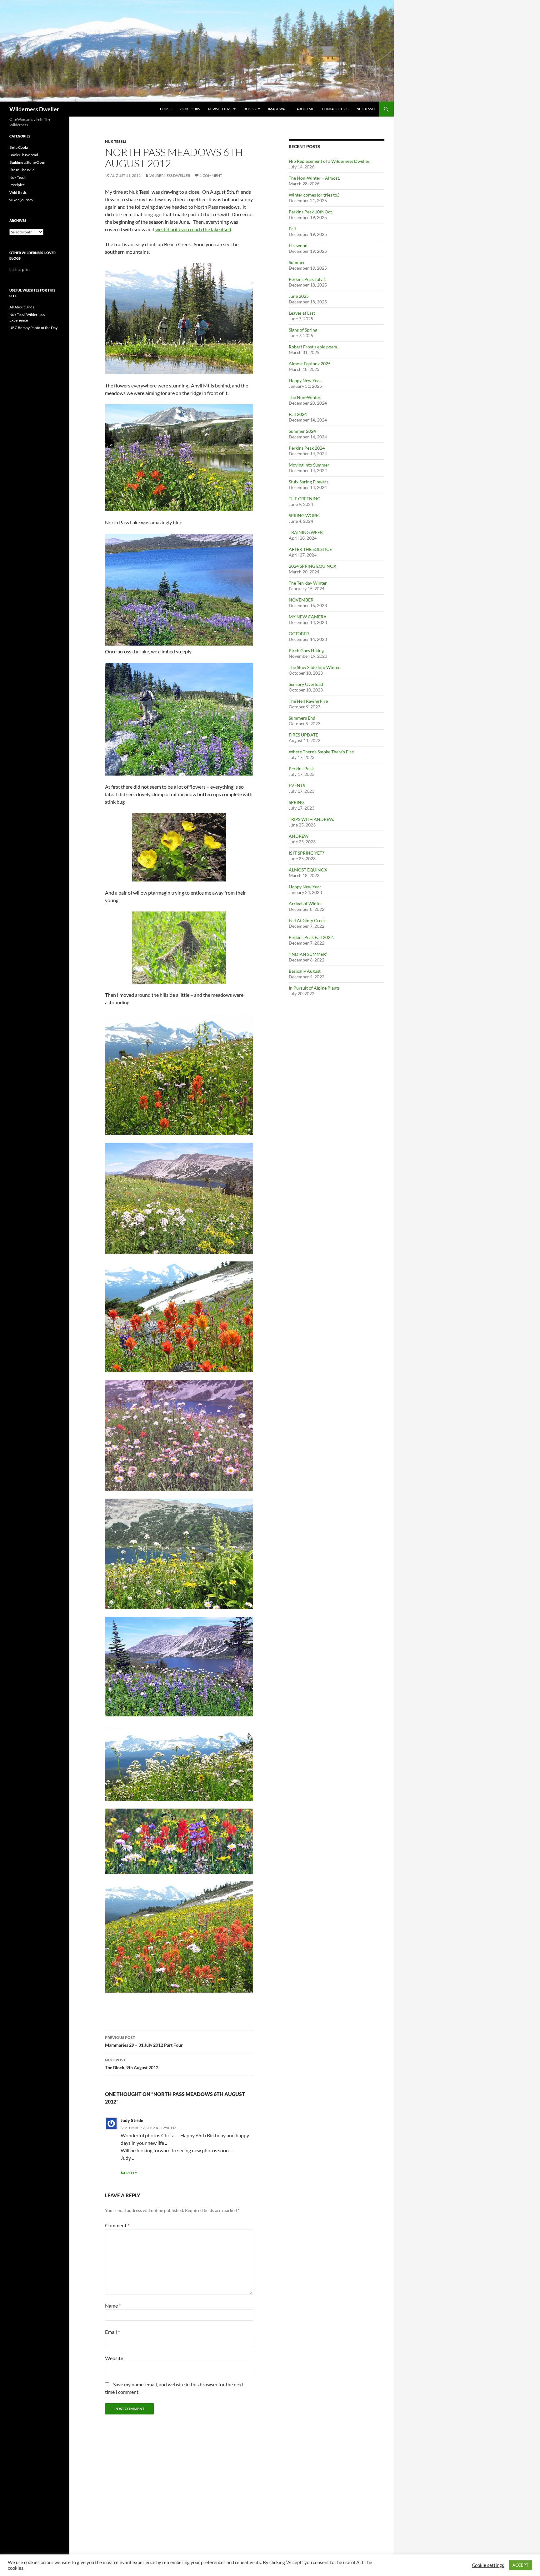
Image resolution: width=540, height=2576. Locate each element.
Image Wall (278, 109)
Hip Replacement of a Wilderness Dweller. (330, 161)
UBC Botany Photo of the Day (33, 328)
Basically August (305, 971)
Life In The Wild (22, 170)
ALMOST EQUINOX (308, 870)
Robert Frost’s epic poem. (313, 347)
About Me (305, 109)
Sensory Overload (306, 684)
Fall (292, 229)
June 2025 (299, 296)
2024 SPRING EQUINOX (312, 566)
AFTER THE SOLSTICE (310, 549)
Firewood (298, 245)
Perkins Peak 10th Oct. (311, 212)
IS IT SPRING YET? (306, 853)
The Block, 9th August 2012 (132, 2064)
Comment (117, 2225)
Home (165, 109)
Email (112, 2332)
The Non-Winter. (305, 397)
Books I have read (24, 155)
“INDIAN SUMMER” (308, 954)
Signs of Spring (303, 330)
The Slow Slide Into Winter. (315, 667)
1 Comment (211, 175)
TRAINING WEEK (306, 532)
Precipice (17, 185)
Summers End (302, 718)
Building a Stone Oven (27, 162)
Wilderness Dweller (34, 109)
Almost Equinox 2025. (310, 364)
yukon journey (21, 200)
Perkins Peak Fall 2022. (311, 937)
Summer (297, 262)
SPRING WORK (304, 515)
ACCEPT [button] (520, 2565)
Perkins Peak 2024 (307, 448)
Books (250, 109)
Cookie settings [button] (488, 2565)
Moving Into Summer (309, 465)
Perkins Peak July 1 (307, 279)
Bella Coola (19, 147)
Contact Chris (335, 109)
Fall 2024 (298, 414)
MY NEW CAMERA (308, 617)
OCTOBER (299, 634)
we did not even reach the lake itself (193, 229)
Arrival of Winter (305, 904)
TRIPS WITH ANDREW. (311, 819)
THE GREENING (305, 499)
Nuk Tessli (366, 109)
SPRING (297, 802)
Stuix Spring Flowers (309, 482)
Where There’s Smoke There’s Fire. (322, 752)
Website (114, 2358)
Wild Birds (18, 192)
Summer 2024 (302, 431)
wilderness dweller (170, 175)
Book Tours (189, 109)
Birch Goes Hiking (306, 650)
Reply (132, 2173)
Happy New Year (305, 887)
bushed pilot (20, 270)
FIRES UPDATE (303, 735)
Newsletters (220, 109)
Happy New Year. (305, 380)
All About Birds (22, 307)
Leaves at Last (302, 313)
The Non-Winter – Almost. (314, 178)
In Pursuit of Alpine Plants (314, 988)
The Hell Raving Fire (308, 701)
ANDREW (299, 836)
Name (113, 2306)
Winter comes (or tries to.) (314, 195)
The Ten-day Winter (308, 583)
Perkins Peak (301, 769)
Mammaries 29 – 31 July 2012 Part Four (144, 2041)
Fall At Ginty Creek (307, 920)
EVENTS (297, 785)
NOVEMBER (301, 600)
